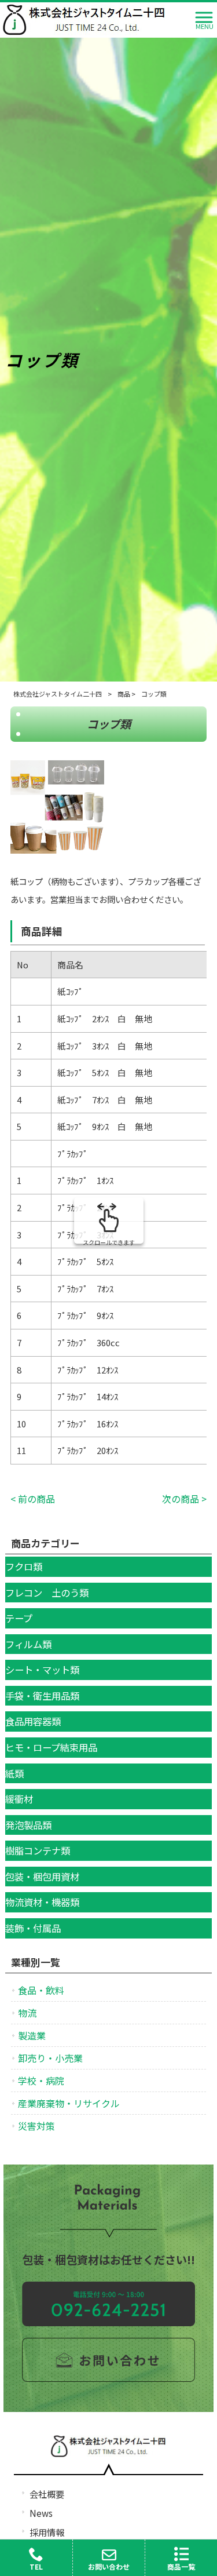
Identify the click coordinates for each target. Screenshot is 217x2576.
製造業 (32, 2035)
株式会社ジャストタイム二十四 (58, 694)
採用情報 (47, 2532)
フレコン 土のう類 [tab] (47, 1593)
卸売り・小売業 (50, 2058)
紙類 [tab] (14, 1773)
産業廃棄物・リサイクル (69, 2103)
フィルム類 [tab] (28, 1644)
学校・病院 (41, 2081)
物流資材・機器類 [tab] (42, 1902)
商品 (124, 694)
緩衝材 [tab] (19, 1799)
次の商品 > (184, 1499)
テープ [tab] (19, 1618)
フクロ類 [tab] (24, 1566)
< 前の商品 (33, 1499)
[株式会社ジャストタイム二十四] (84, 18)
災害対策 (36, 2126)
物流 (27, 2013)
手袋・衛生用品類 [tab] (42, 1696)
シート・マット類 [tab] (42, 1670)
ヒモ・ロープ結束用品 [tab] (51, 1747)
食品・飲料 (41, 1990)
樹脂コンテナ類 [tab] (38, 1850)
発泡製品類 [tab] (28, 1825)
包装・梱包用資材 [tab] (42, 1877)
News (41, 2513)
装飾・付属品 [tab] (33, 1928)
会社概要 (47, 2494)
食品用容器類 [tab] (33, 1721)
